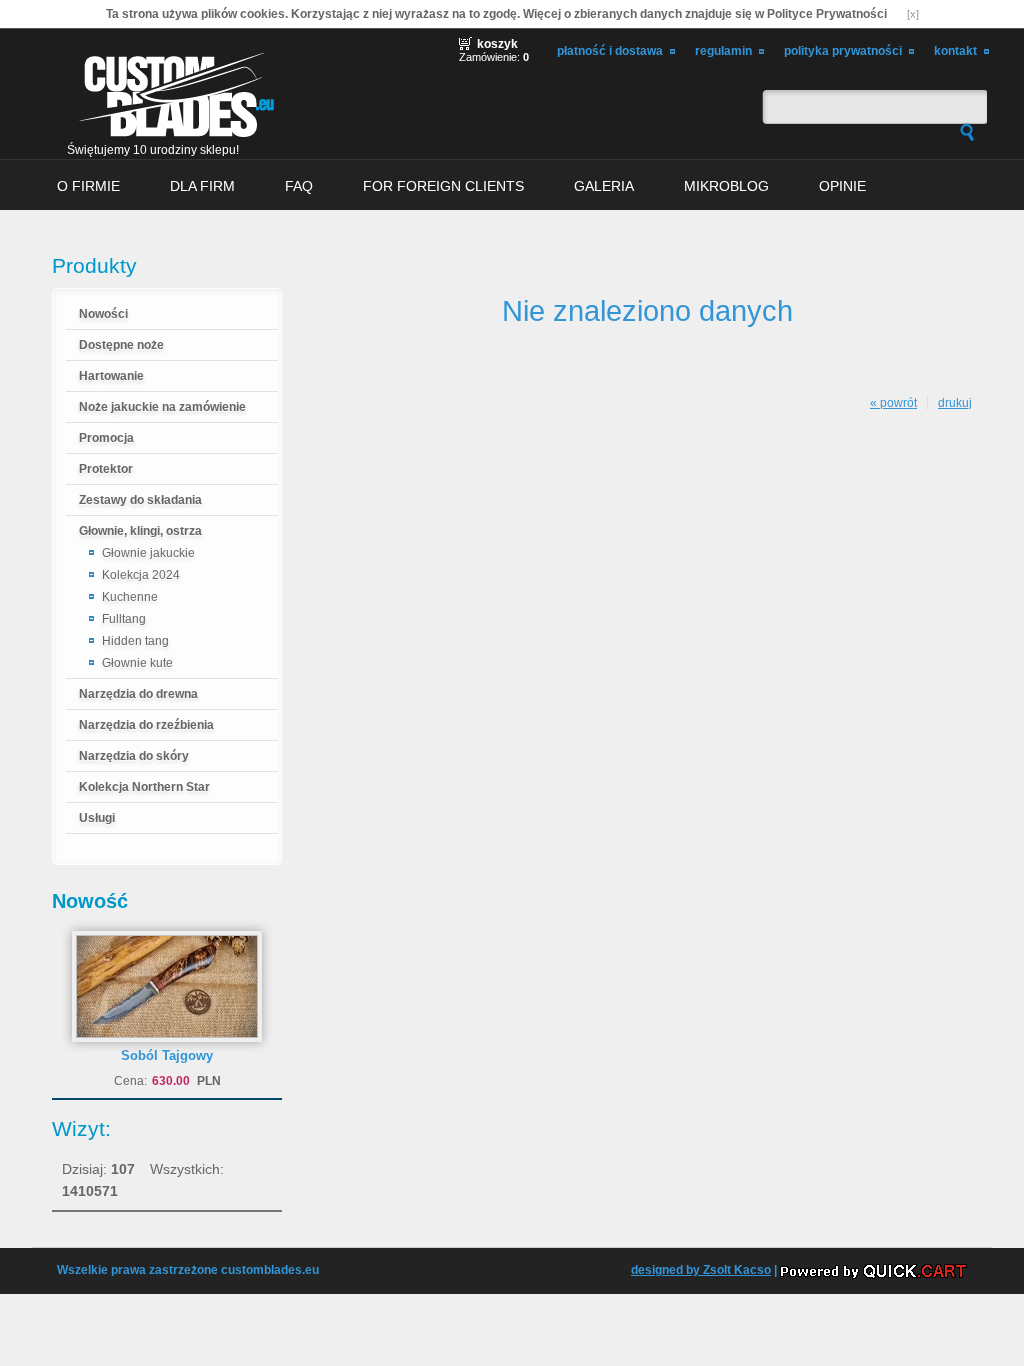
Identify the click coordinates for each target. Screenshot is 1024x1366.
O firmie (88, 186)
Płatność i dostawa (610, 51)
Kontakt (955, 51)
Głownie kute (137, 663)
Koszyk (497, 44)
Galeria (604, 186)
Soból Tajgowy (167, 1055)
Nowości (103, 314)
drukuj (955, 403)
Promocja (106, 438)
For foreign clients (443, 186)
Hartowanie (111, 376)
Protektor (106, 469)
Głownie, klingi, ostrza (140, 531)
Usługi (97, 818)
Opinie (842, 186)
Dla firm (202, 186)
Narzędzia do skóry (134, 756)
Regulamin (723, 51)
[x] (913, 14)
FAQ (299, 186)
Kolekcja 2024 (141, 575)
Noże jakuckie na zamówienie (162, 407)
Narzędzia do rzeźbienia (146, 725)
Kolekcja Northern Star (144, 787)
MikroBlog (726, 186)
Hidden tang (135, 641)
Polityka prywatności (843, 51)
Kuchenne (130, 597)
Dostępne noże (121, 345)
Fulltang (124, 619)
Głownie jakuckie (148, 553)
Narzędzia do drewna (138, 694)
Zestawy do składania (140, 500)
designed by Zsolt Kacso (701, 1270)
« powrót (893, 403)
